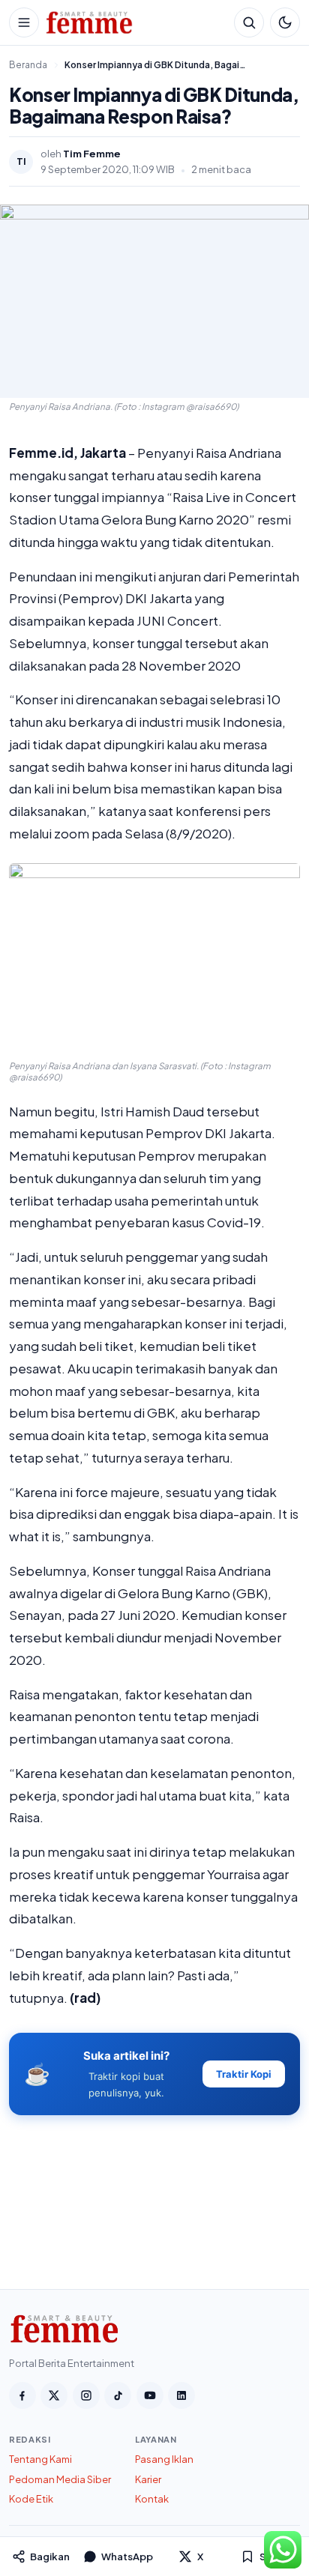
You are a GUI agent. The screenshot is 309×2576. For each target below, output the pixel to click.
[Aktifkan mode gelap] (285, 22)
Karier (148, 2479)
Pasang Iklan (164, 2459)
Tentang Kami (40, 2459)
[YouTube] (150, 2395)
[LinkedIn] (181, 2395)
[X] (54, 2395)
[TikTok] (118, 2395)
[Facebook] (22, 2395)
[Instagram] (86, 2395)
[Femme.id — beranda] (136, 22)
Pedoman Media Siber (60, 2479)
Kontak (152, 2499)
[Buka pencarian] (249, 22)
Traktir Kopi (244, 2074)
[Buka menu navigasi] (24, 22)
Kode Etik (31, 2499)
